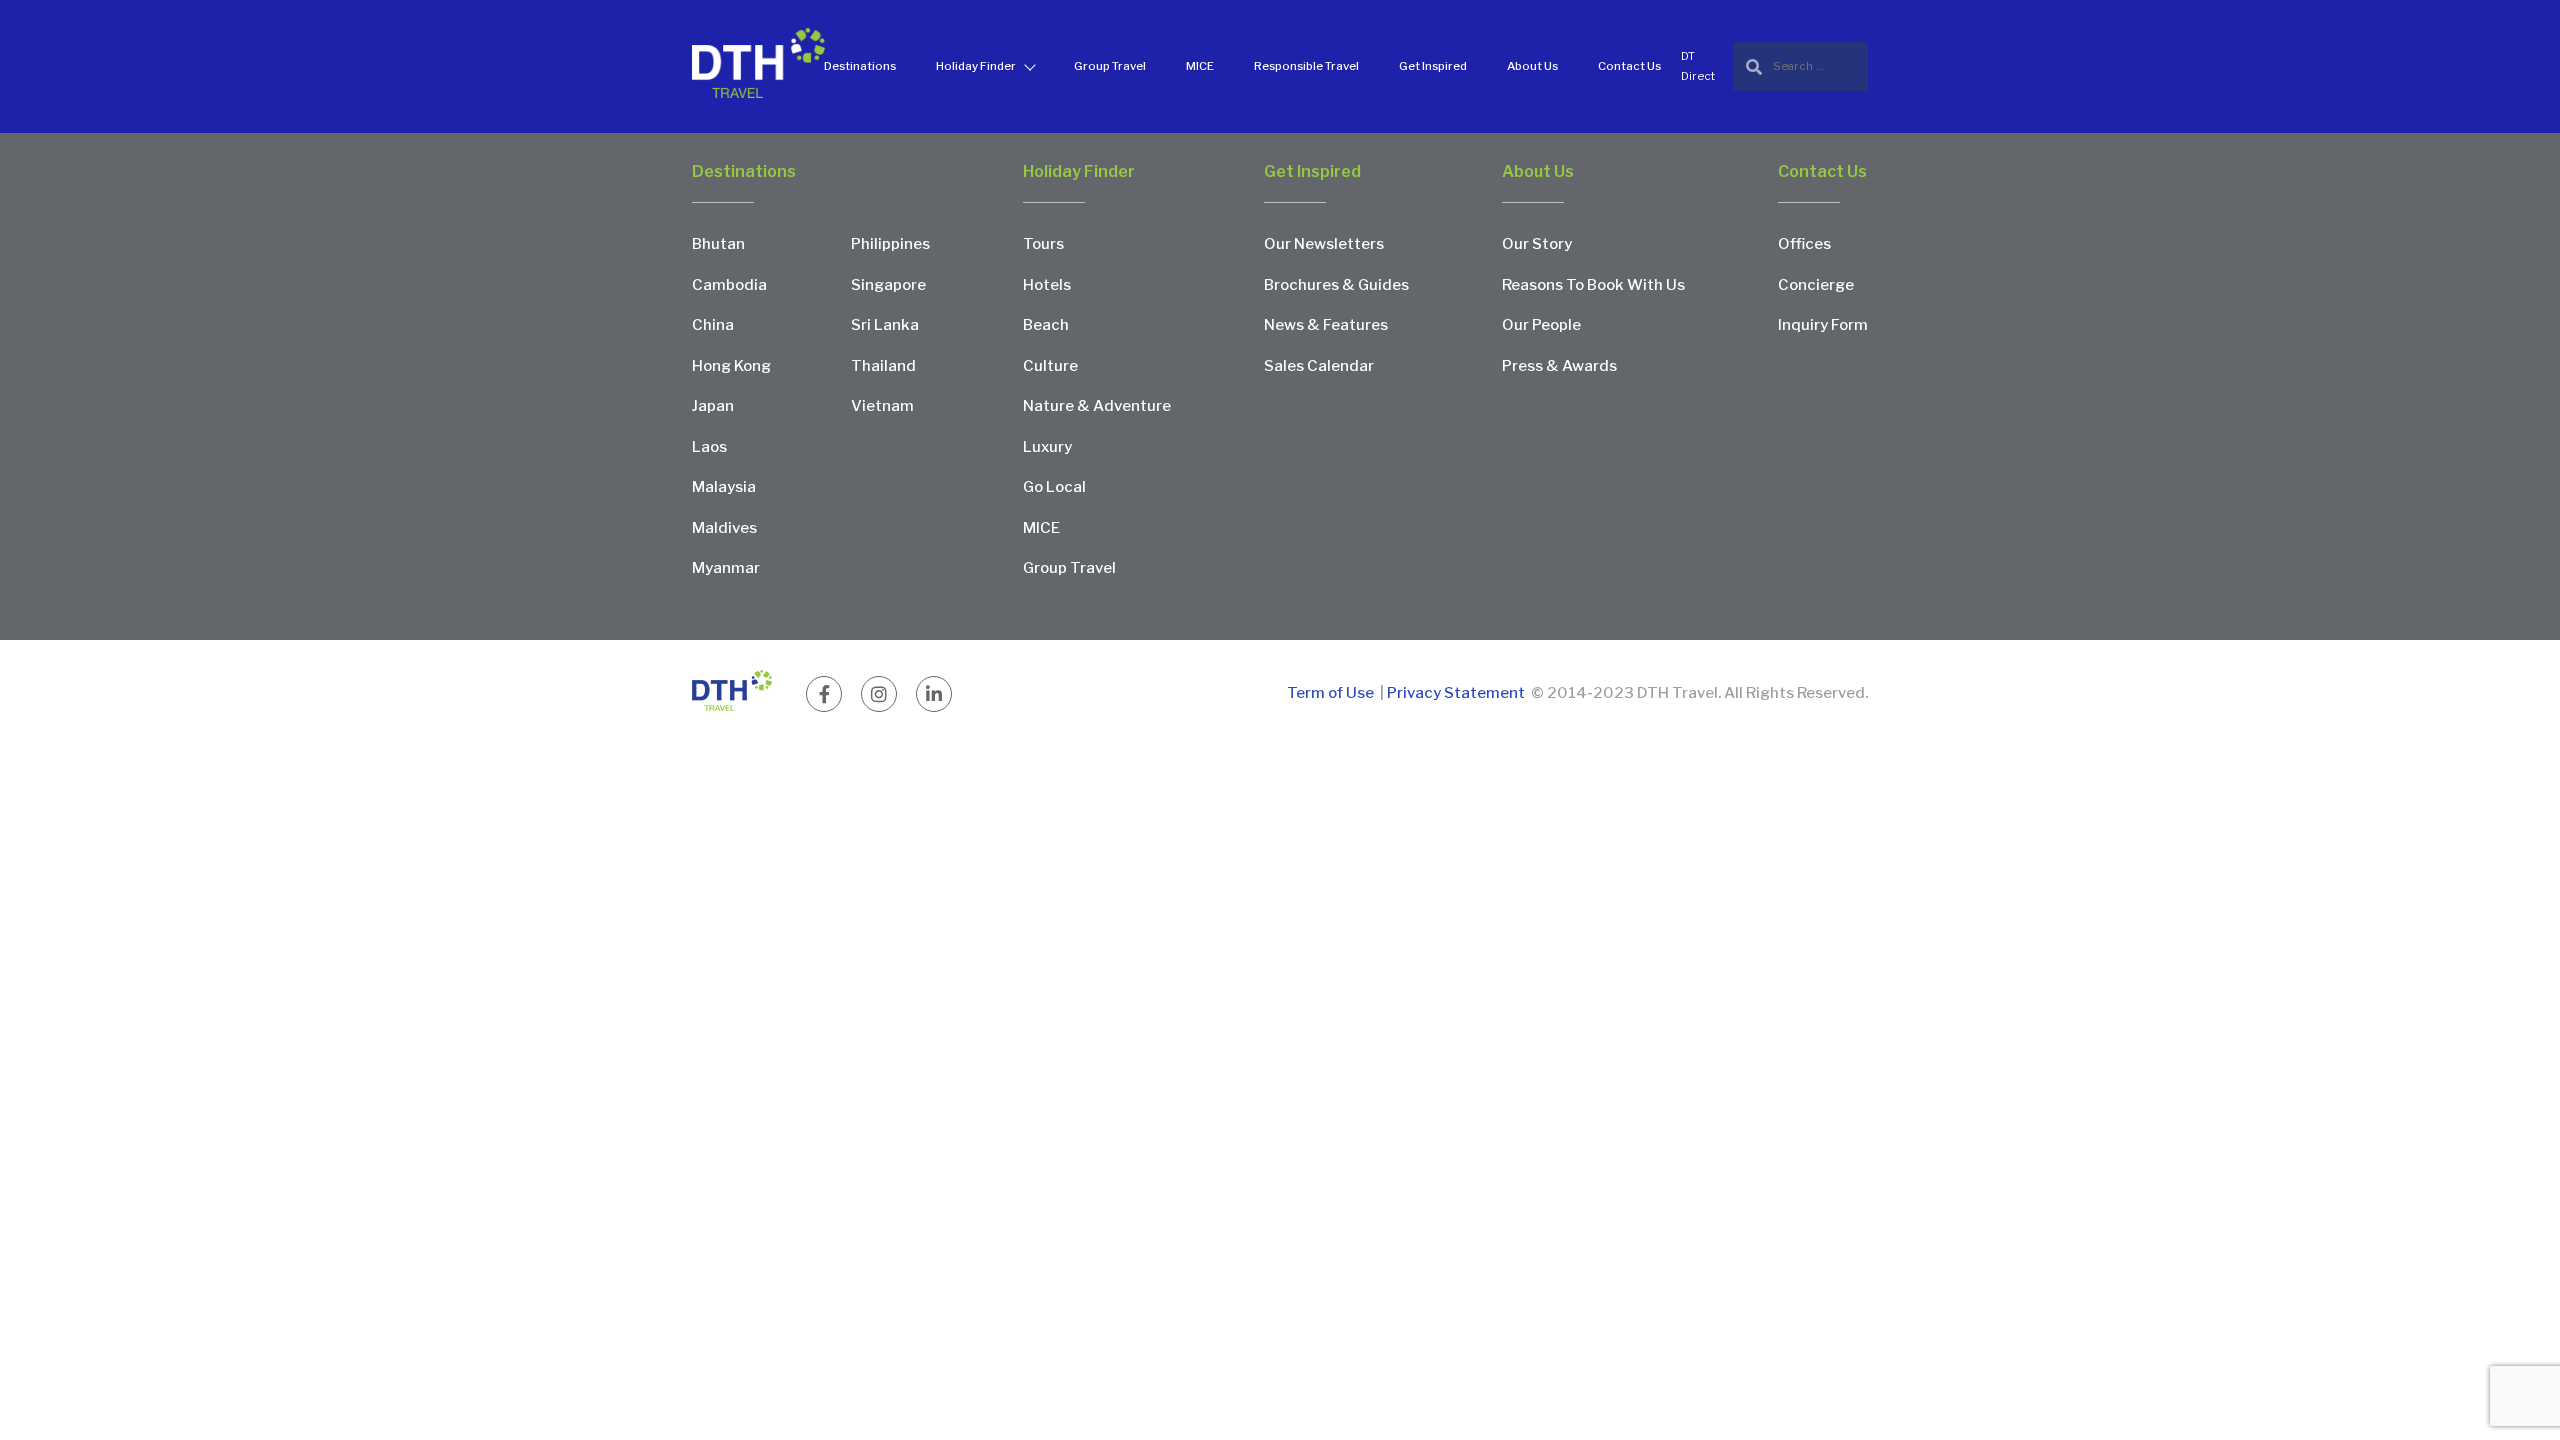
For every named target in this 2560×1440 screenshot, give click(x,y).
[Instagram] (879, 694)
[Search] (1800, 66)
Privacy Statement (1456, 693)
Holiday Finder (976, 66)
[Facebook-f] (824, 694)
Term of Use (1332, 693)
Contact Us (1629, 66)
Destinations (860, 66)
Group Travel (1110, 66)
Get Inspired (1433, 66)
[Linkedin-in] (934, 694)
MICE (1200, 66)
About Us (1532, 66)
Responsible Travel (1306, 66)
